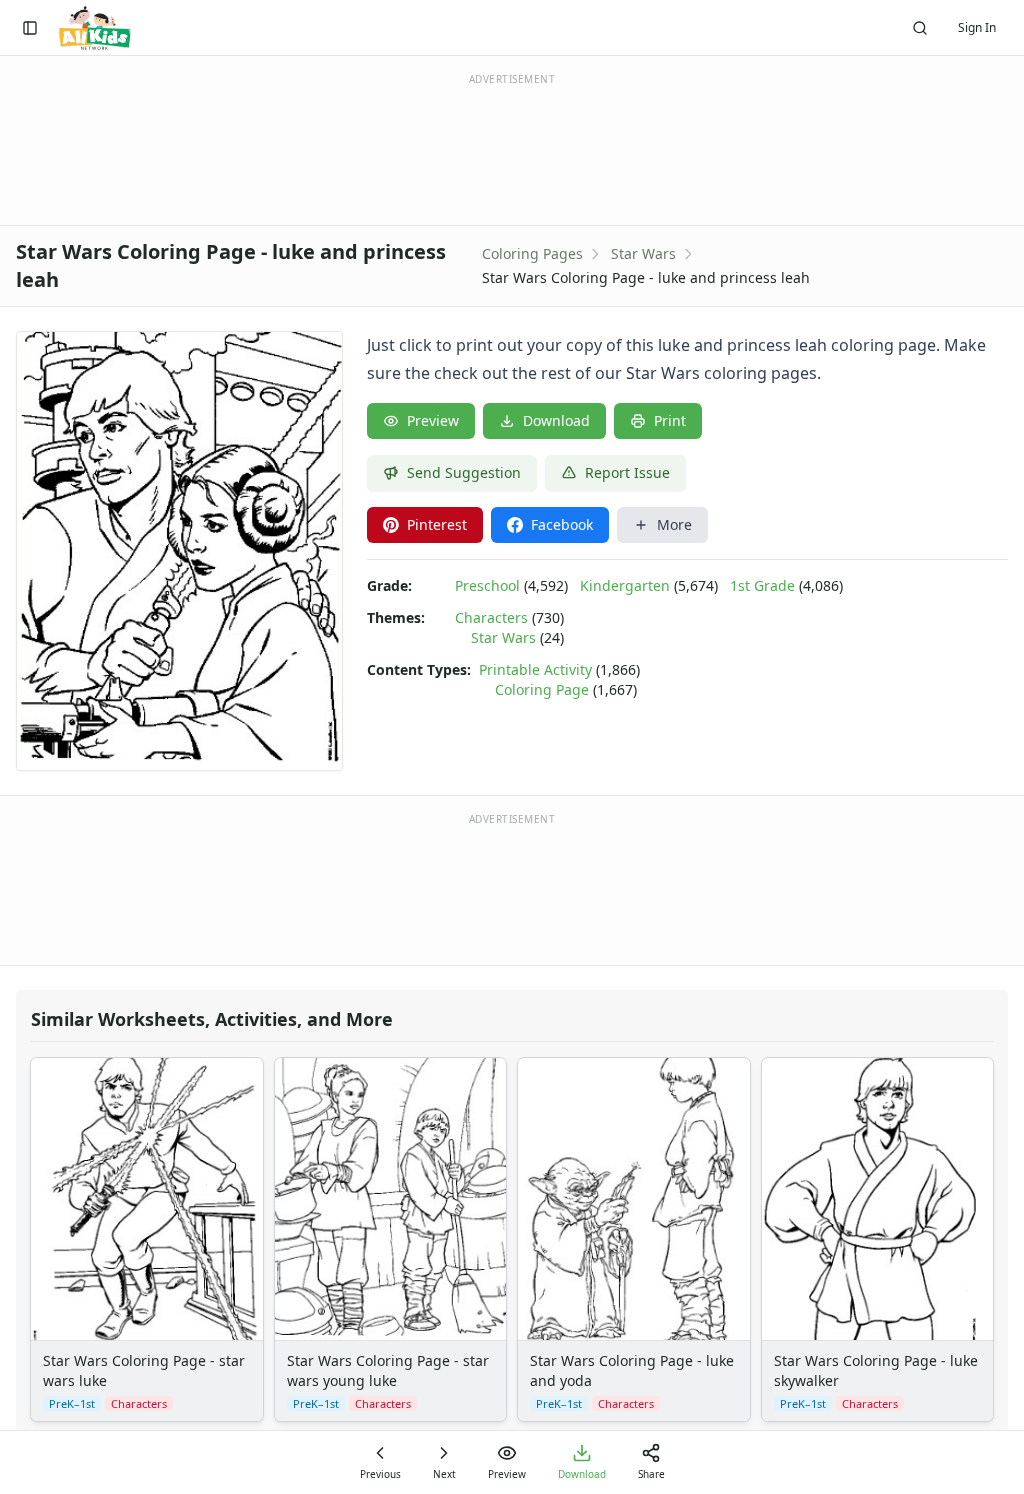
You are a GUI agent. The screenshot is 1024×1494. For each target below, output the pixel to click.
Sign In (977, 27)
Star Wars (643, 253)
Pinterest (437, 524)
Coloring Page (542, 689)
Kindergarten (625, 585)
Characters (491, 617)
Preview (433, 420)
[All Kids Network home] (94, 28)
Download (556, 420)
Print (670, 420)
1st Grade (762, 585)
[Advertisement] (512, 148)
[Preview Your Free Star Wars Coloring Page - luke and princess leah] (179, 551)
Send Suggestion (464, 472)
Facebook (562, 524)
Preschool (487, 585)
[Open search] (920, 28)
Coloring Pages (532, 253)
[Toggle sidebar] (30, 28)
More (674, 524)
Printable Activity (535, 669)
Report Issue (627, 472)
